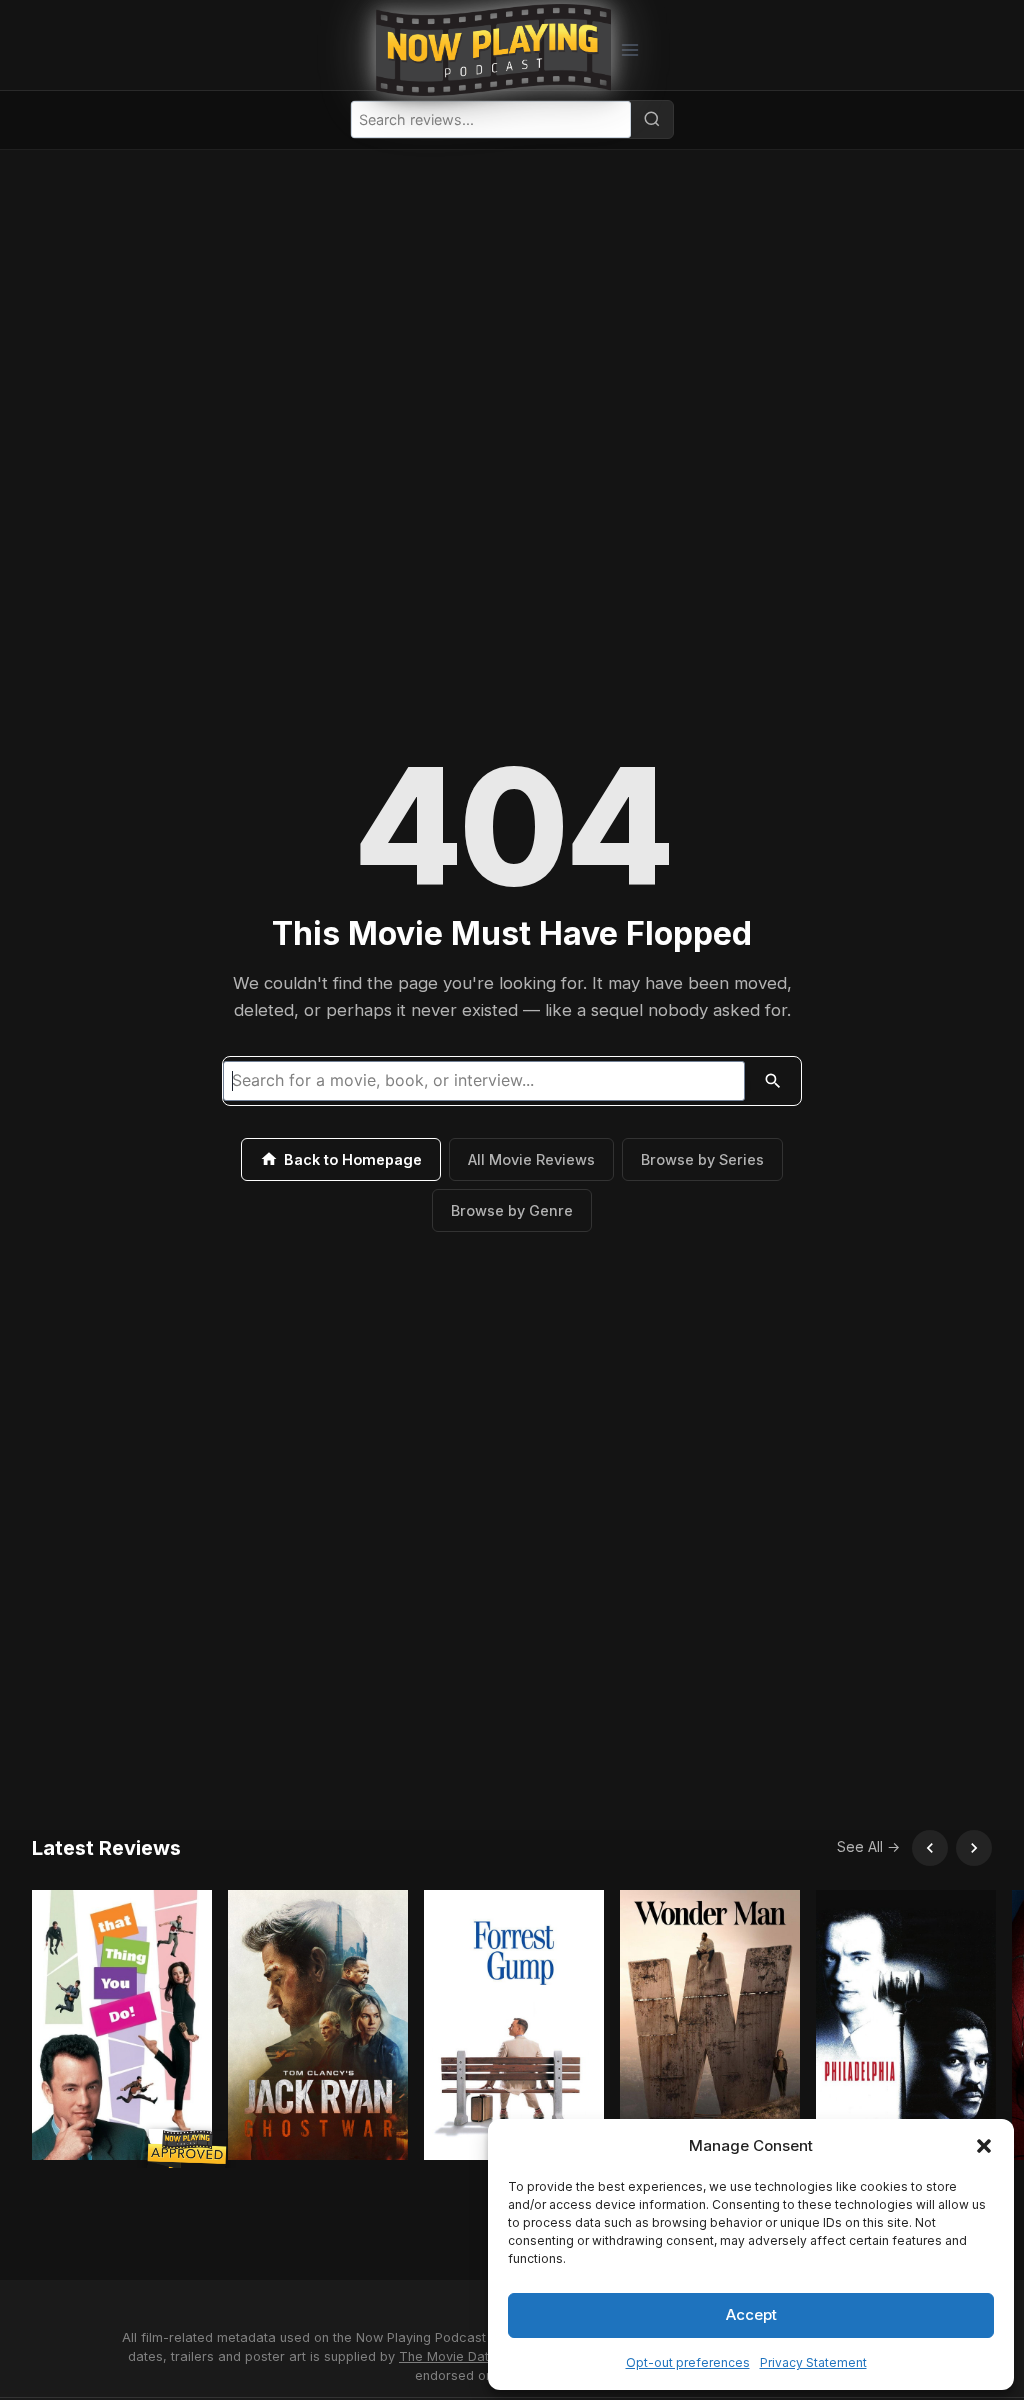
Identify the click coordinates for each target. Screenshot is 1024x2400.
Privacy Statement (813, 2362)
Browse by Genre (512, 1210)
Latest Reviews (106, 1848)
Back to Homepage (353, 1159)
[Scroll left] (930, 1848)
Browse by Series (702, 1159)
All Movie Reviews (531, 1159)
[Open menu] (629, 49)
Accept (751, 2314)
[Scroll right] (974, 1848)
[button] (984, 2146)
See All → (868, 1846)
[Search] (652, 119)
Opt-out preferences (688, 2362)
